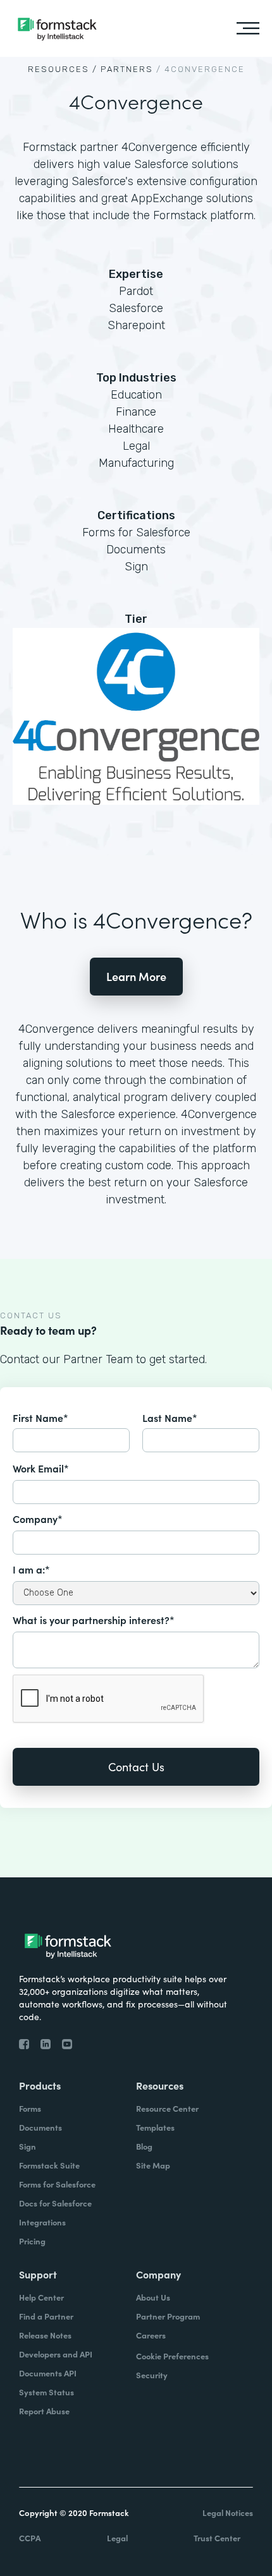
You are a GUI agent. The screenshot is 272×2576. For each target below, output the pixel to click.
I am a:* (31, 1569)
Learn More (136, 976)
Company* (38, 1519)
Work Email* (41, 1468)
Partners (127, 69)
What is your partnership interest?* (94, 1620)
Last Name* (170, 1417)
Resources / (63, 69)
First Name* (40, 1417)
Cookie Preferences (172, 2356)
